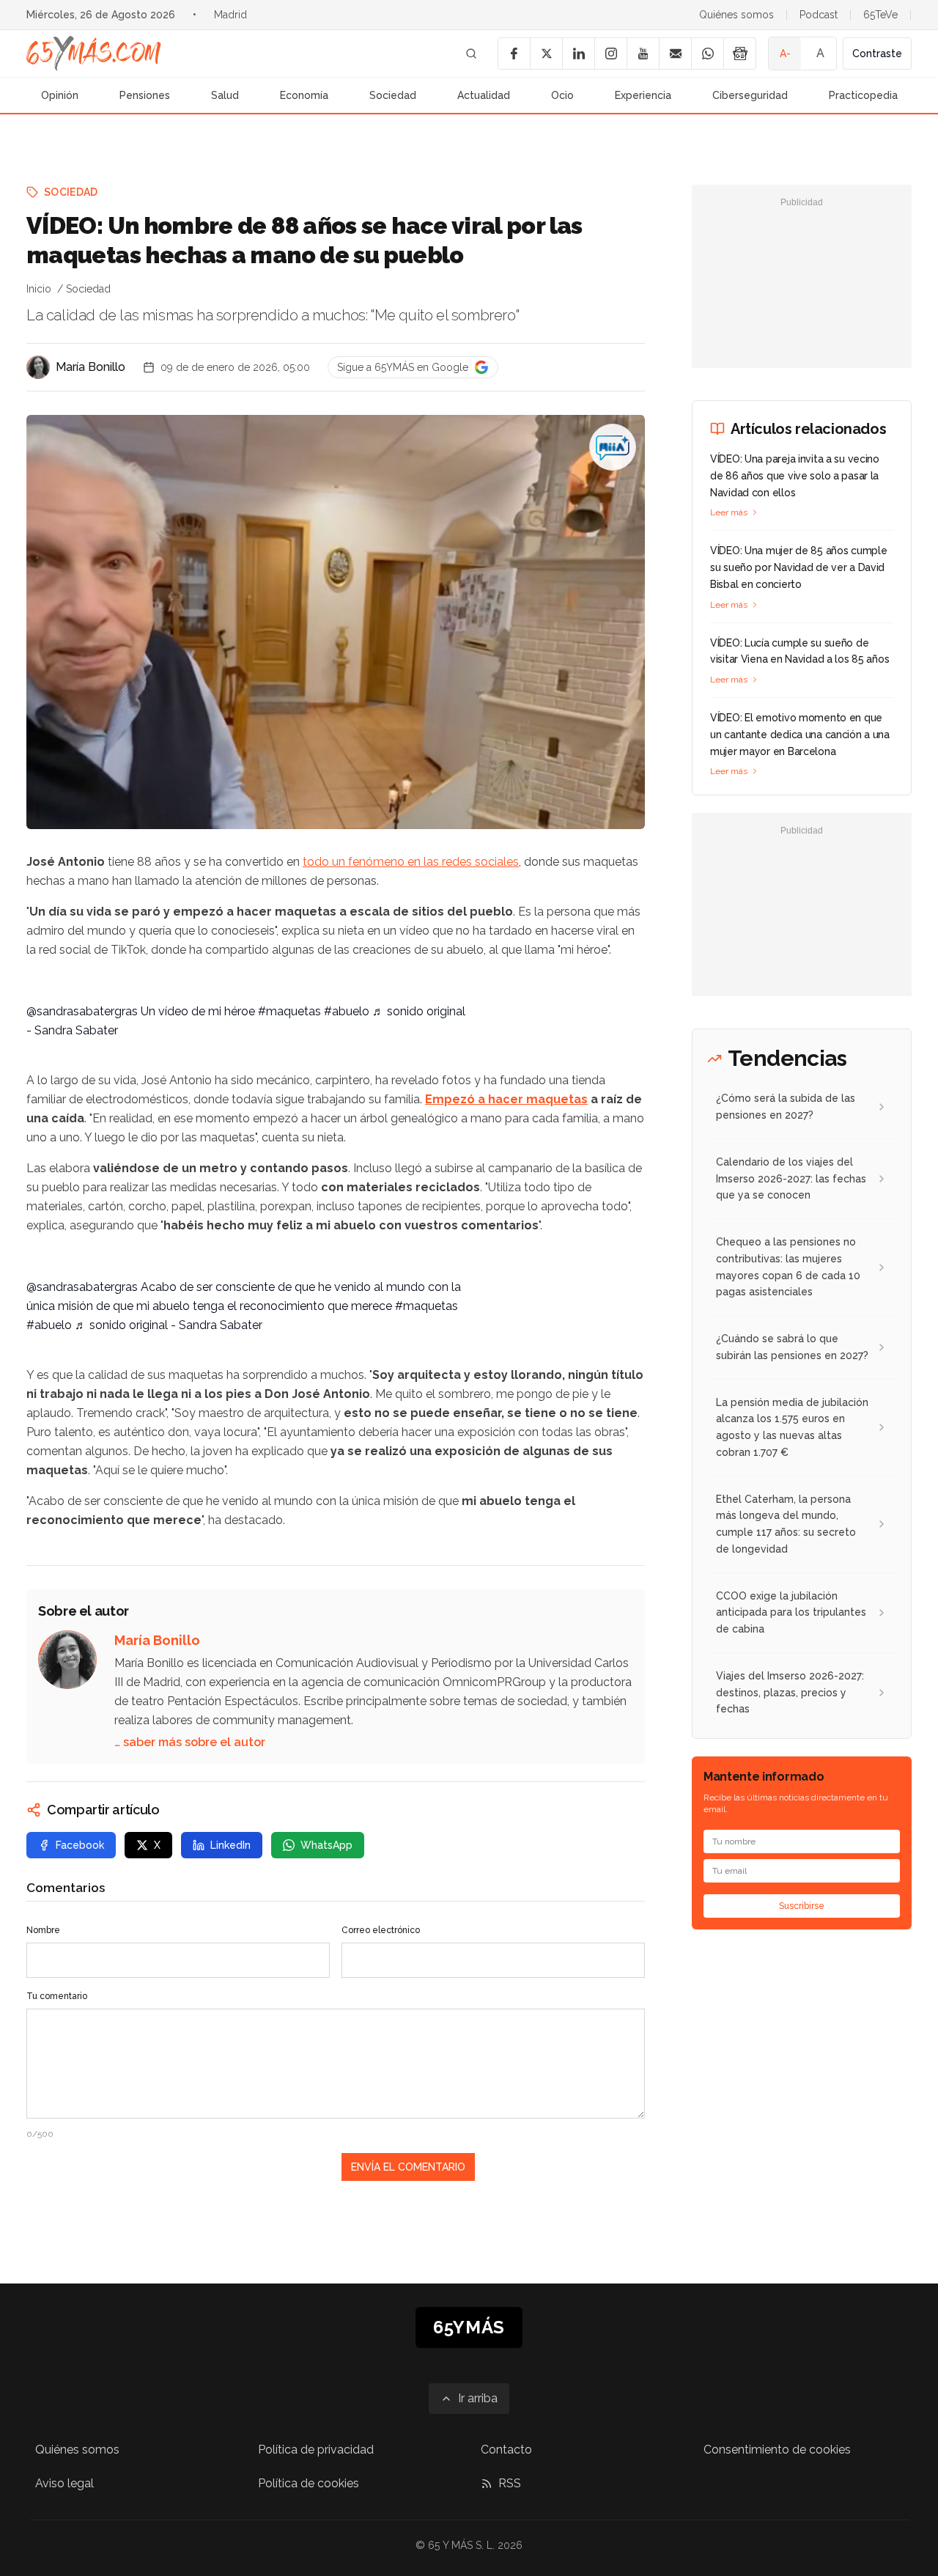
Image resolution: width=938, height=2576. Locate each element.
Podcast (819, 15)
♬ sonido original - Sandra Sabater (169, 1325)
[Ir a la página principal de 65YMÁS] (94, 54)
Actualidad (484, 95)
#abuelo (347, 1011)
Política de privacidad (316, 2450)
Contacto (506, 2450)
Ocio (562, 95)
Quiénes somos (736, 15)
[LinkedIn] (578, 54)
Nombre (43, 1930)
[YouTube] (643, 54)
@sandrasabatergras (82, 1011)
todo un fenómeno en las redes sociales (411, 862)
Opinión (60, 95)
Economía (304, 95)
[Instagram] (610, 54)
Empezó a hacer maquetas (506, 1099)
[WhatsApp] (707, 54)
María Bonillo (91, 367)
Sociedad (393, 95)
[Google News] (739, 54)
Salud (225, 95)
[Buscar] (471, 54)
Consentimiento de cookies (777, 2450)
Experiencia (643, 95)
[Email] (675, 54)
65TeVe (880, 15)
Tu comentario (57, 1996)
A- (785, 54)
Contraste (877, 54)
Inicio (39, 289)
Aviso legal (64, 2483)
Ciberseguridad (750, 95)
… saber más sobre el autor (190, 1742)
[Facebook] (514, 54)
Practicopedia (863, 95)
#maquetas (289, 1011)
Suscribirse (802, 1906)
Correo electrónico (381, 1930)
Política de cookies (309, 2483)
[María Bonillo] (38, 367)
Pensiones (145, 95)
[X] (546, 54)
